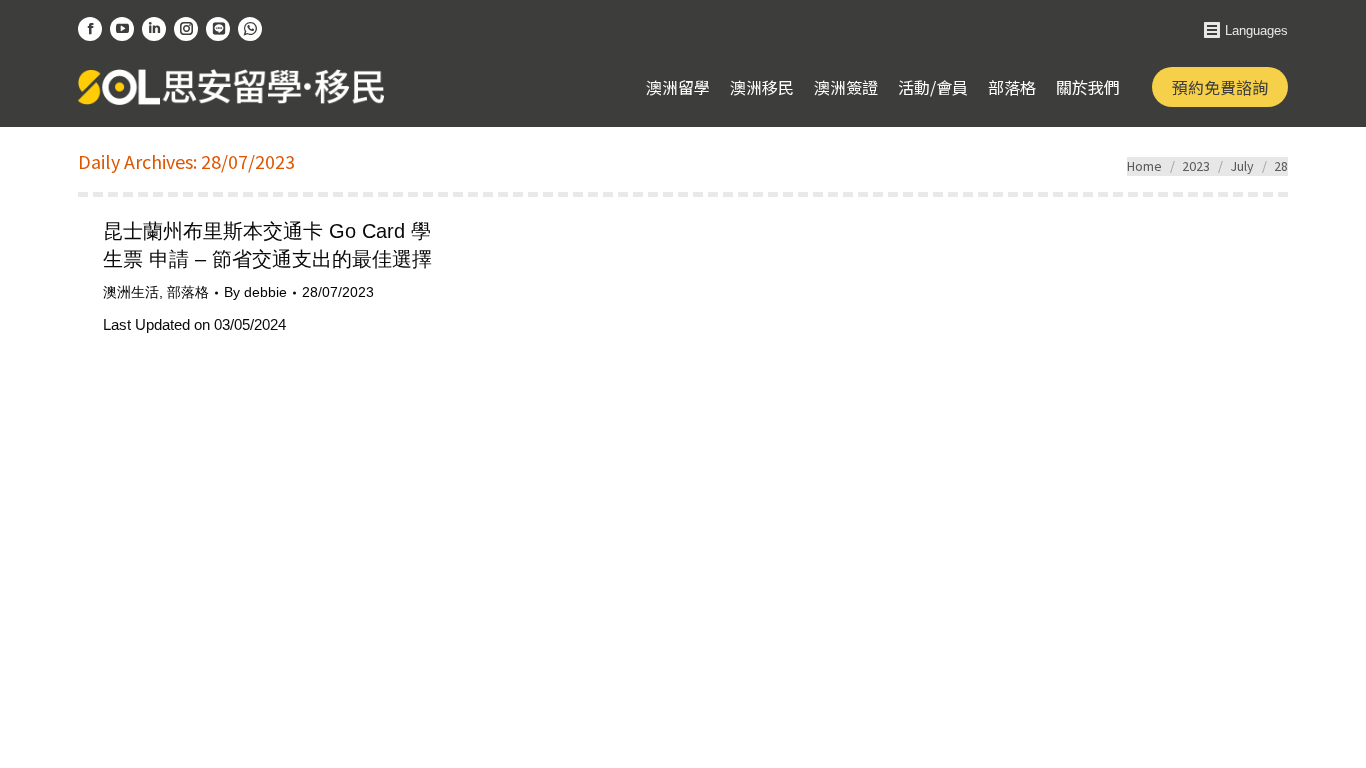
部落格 (188, 292)
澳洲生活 (131, 292)
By (255, 292)
